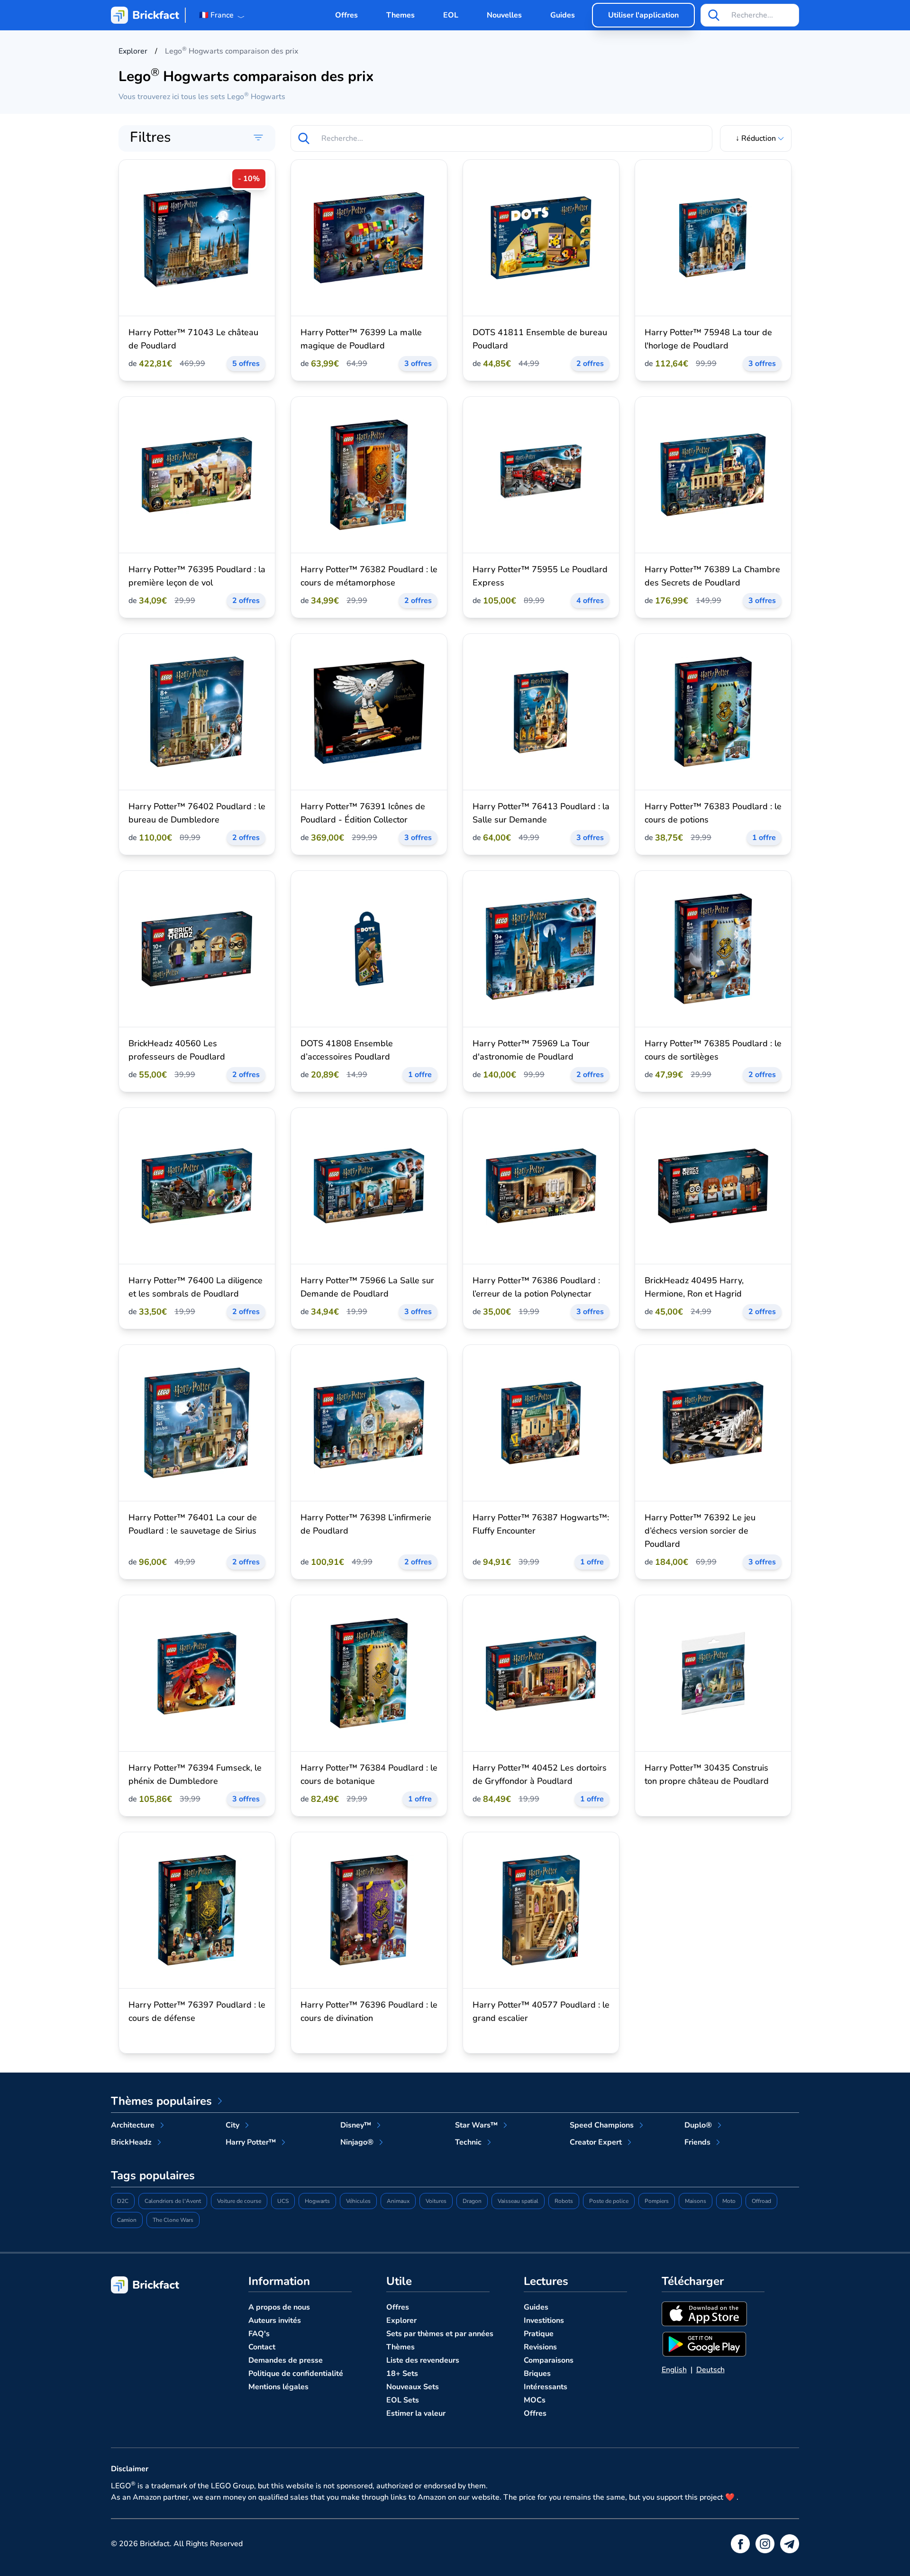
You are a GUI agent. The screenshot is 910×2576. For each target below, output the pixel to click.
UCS (283, 2201)
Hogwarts (317, 2201)
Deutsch (710, 2370)
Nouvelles (504, 15)
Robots (564, 2201)
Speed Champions (602, 2125)
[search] (714, 15)
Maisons (696, 2201)
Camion (127, 2220)
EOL (451, 15)
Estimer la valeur (416, 2413)
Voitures (436, 2201)
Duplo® (698, 2125)
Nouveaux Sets (413, 2387)
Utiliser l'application (643, 15)
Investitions (544, 2320)
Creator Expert (596, 2142)
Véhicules (358, 2201)
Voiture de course (239, 2201)
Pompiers (657, 2201)
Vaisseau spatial (518, 2201)
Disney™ (356, 2125)
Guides (563, 15)
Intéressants (546, 2387)
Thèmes (400, 2347)
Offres (346, 15)
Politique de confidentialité (296, 2374)
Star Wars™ (476, 2125)
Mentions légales (278, 2387)
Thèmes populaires (161, 2101)
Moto (729, 2201)
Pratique (539, 2334)
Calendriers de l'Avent (173, 2201)
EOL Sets (403, 2400)
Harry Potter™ (251, 2142)
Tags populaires (153, 2175)
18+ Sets (402, 2374)
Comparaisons (549, 2360)
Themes (400, 15)
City (232, 2125)
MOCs (535, 2400)
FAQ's (259, 2334)
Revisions (540, 2347)
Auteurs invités (275, 2320)
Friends (697, 2142)
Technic (468, 2142)
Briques (537, 2374)
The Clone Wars (173, 2220)
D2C (123, 2201)
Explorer (401, 2320)
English (674, 2370)
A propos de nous (279, 2307)
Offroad (761, 2201)
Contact (262, 2347)
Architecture (133, 2125)
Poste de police (609, 2201)
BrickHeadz (131, 2142)
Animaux (398, 2201)
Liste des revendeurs (423, 2360)
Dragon (472, 2201)
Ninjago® (357, 2142)
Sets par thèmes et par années (440, 2334)
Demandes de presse (286, 2360)
